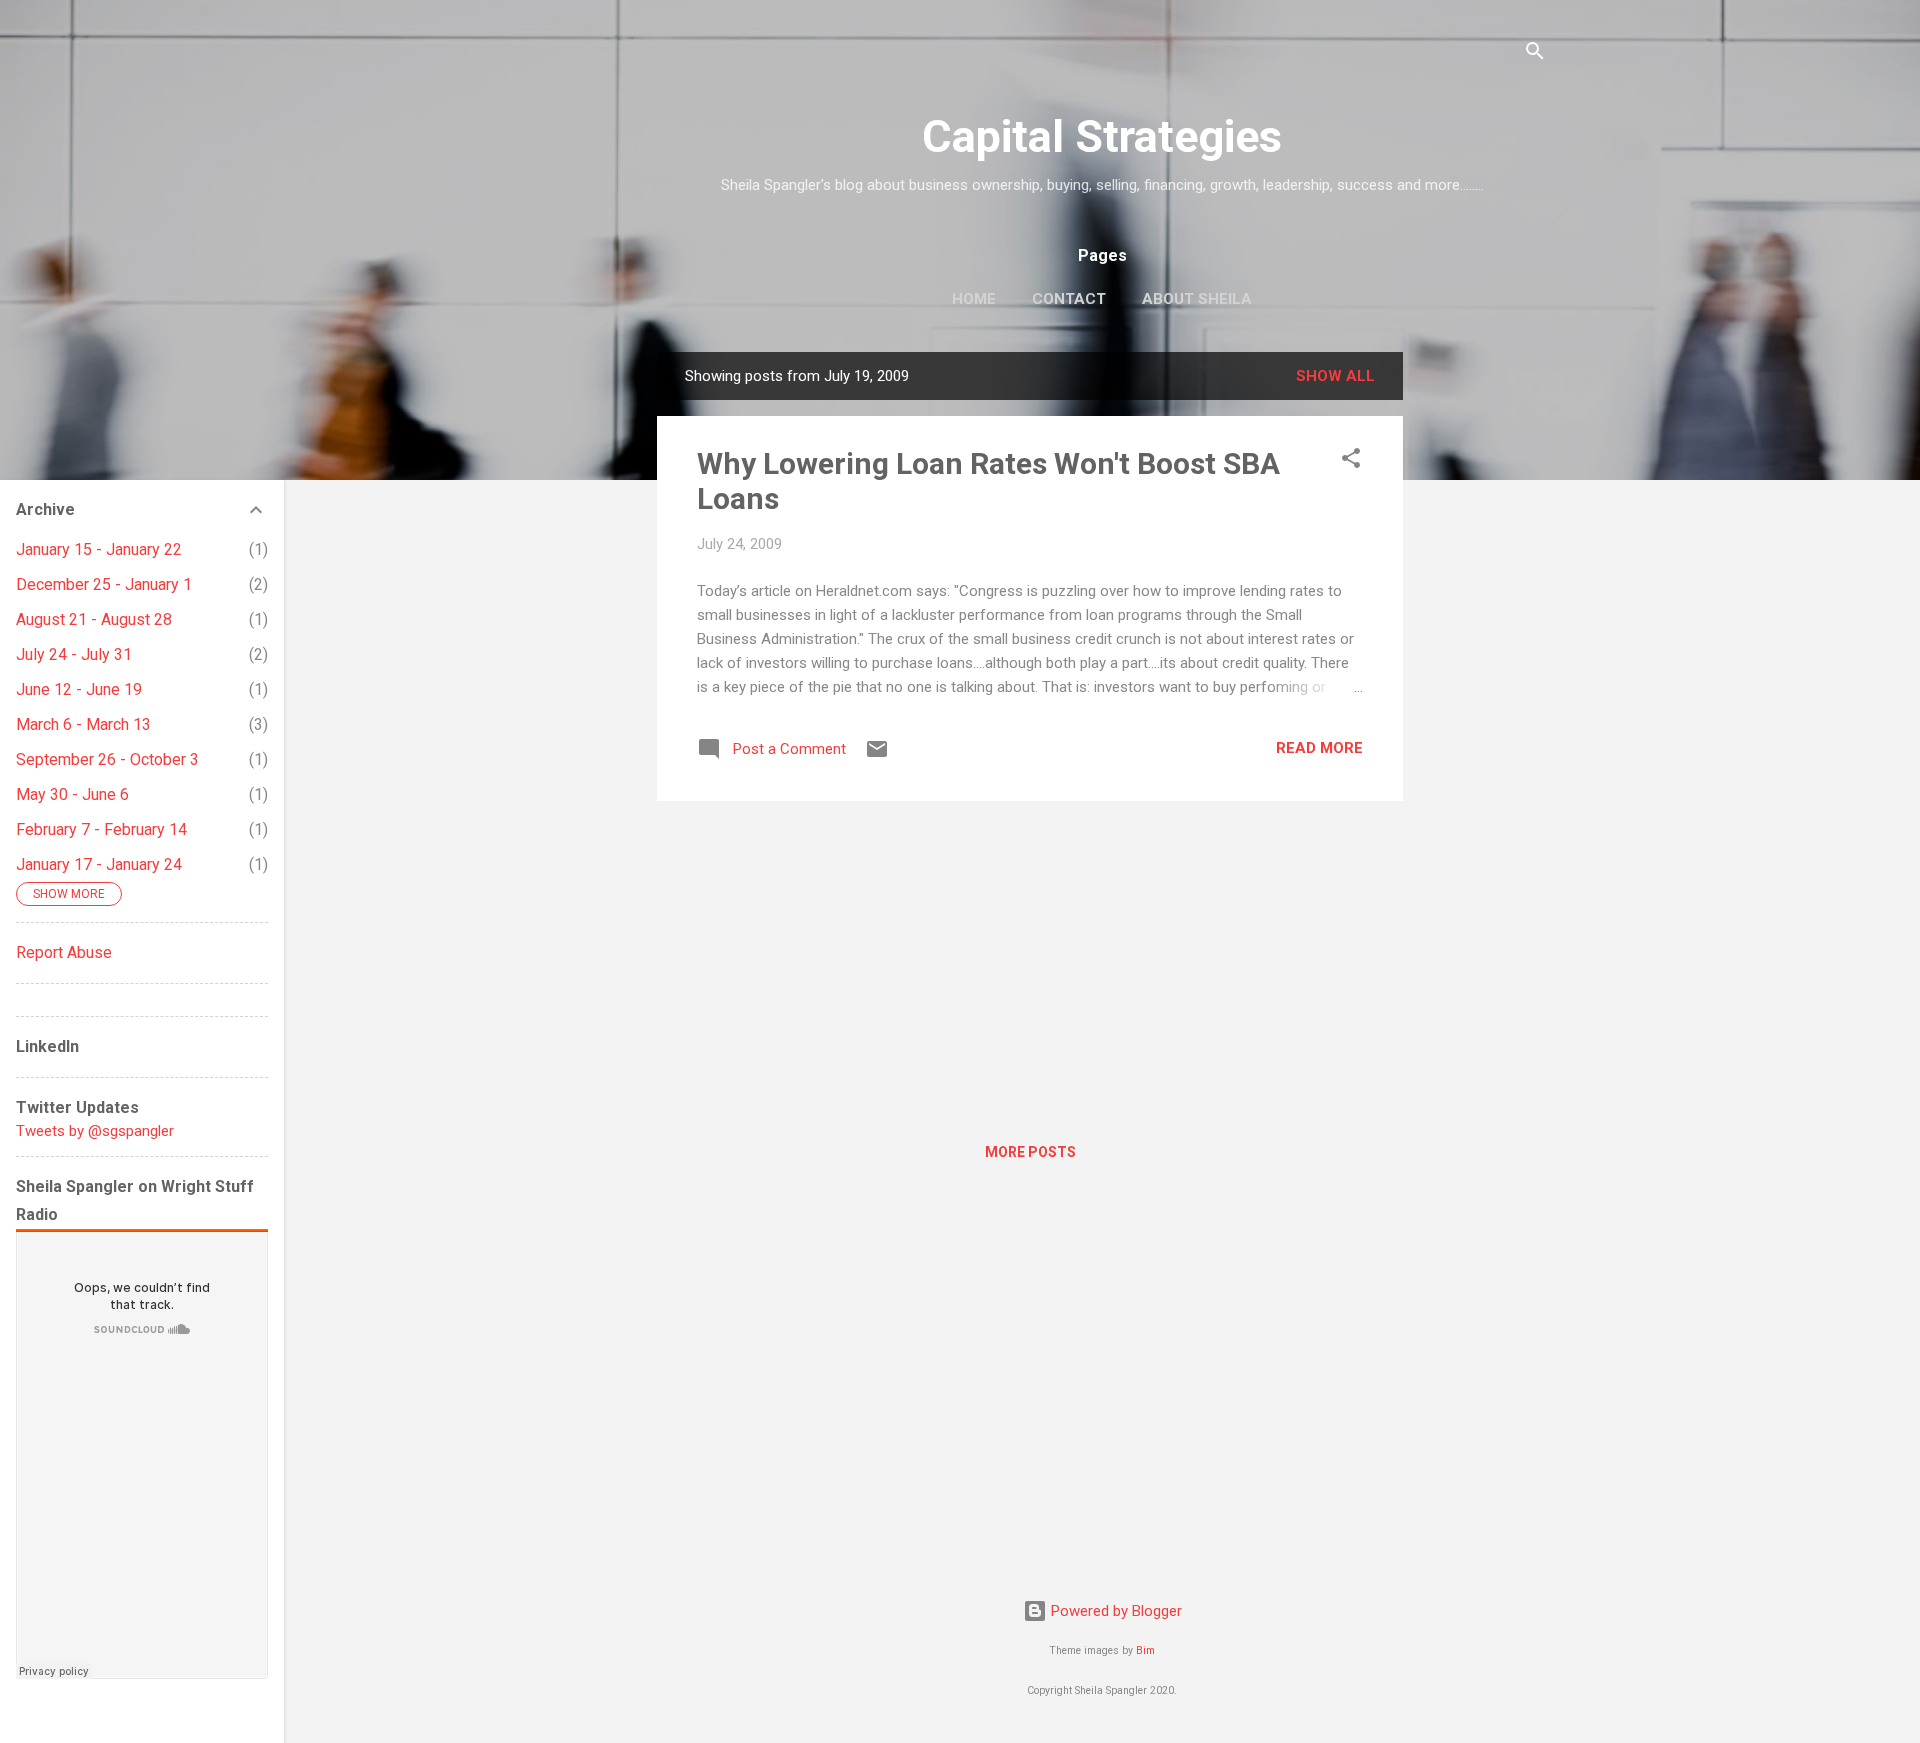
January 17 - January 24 (99, 864)
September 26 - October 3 (107, 759)
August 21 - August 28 (94, 619)
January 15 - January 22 (99, 549)
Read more (1319, 748)
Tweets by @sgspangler (95, 1131)
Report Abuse (64, 952)
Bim (1145, 1650)
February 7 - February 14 (101, 829)
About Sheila (1197, 299)
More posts (1030, 1152)
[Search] (1535, 54)
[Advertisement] (1483, 652)
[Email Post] (877, 756)
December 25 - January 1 (104, 584)
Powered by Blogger (1114, 1611)
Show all (1335, 376)
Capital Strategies (1102, 136)
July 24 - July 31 (74, 654)
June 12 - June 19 (79, 689)
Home (974, 299)
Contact (1069, 299)
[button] (1351, 461)
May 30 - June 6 (72, 794)
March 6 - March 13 (83, 724)
